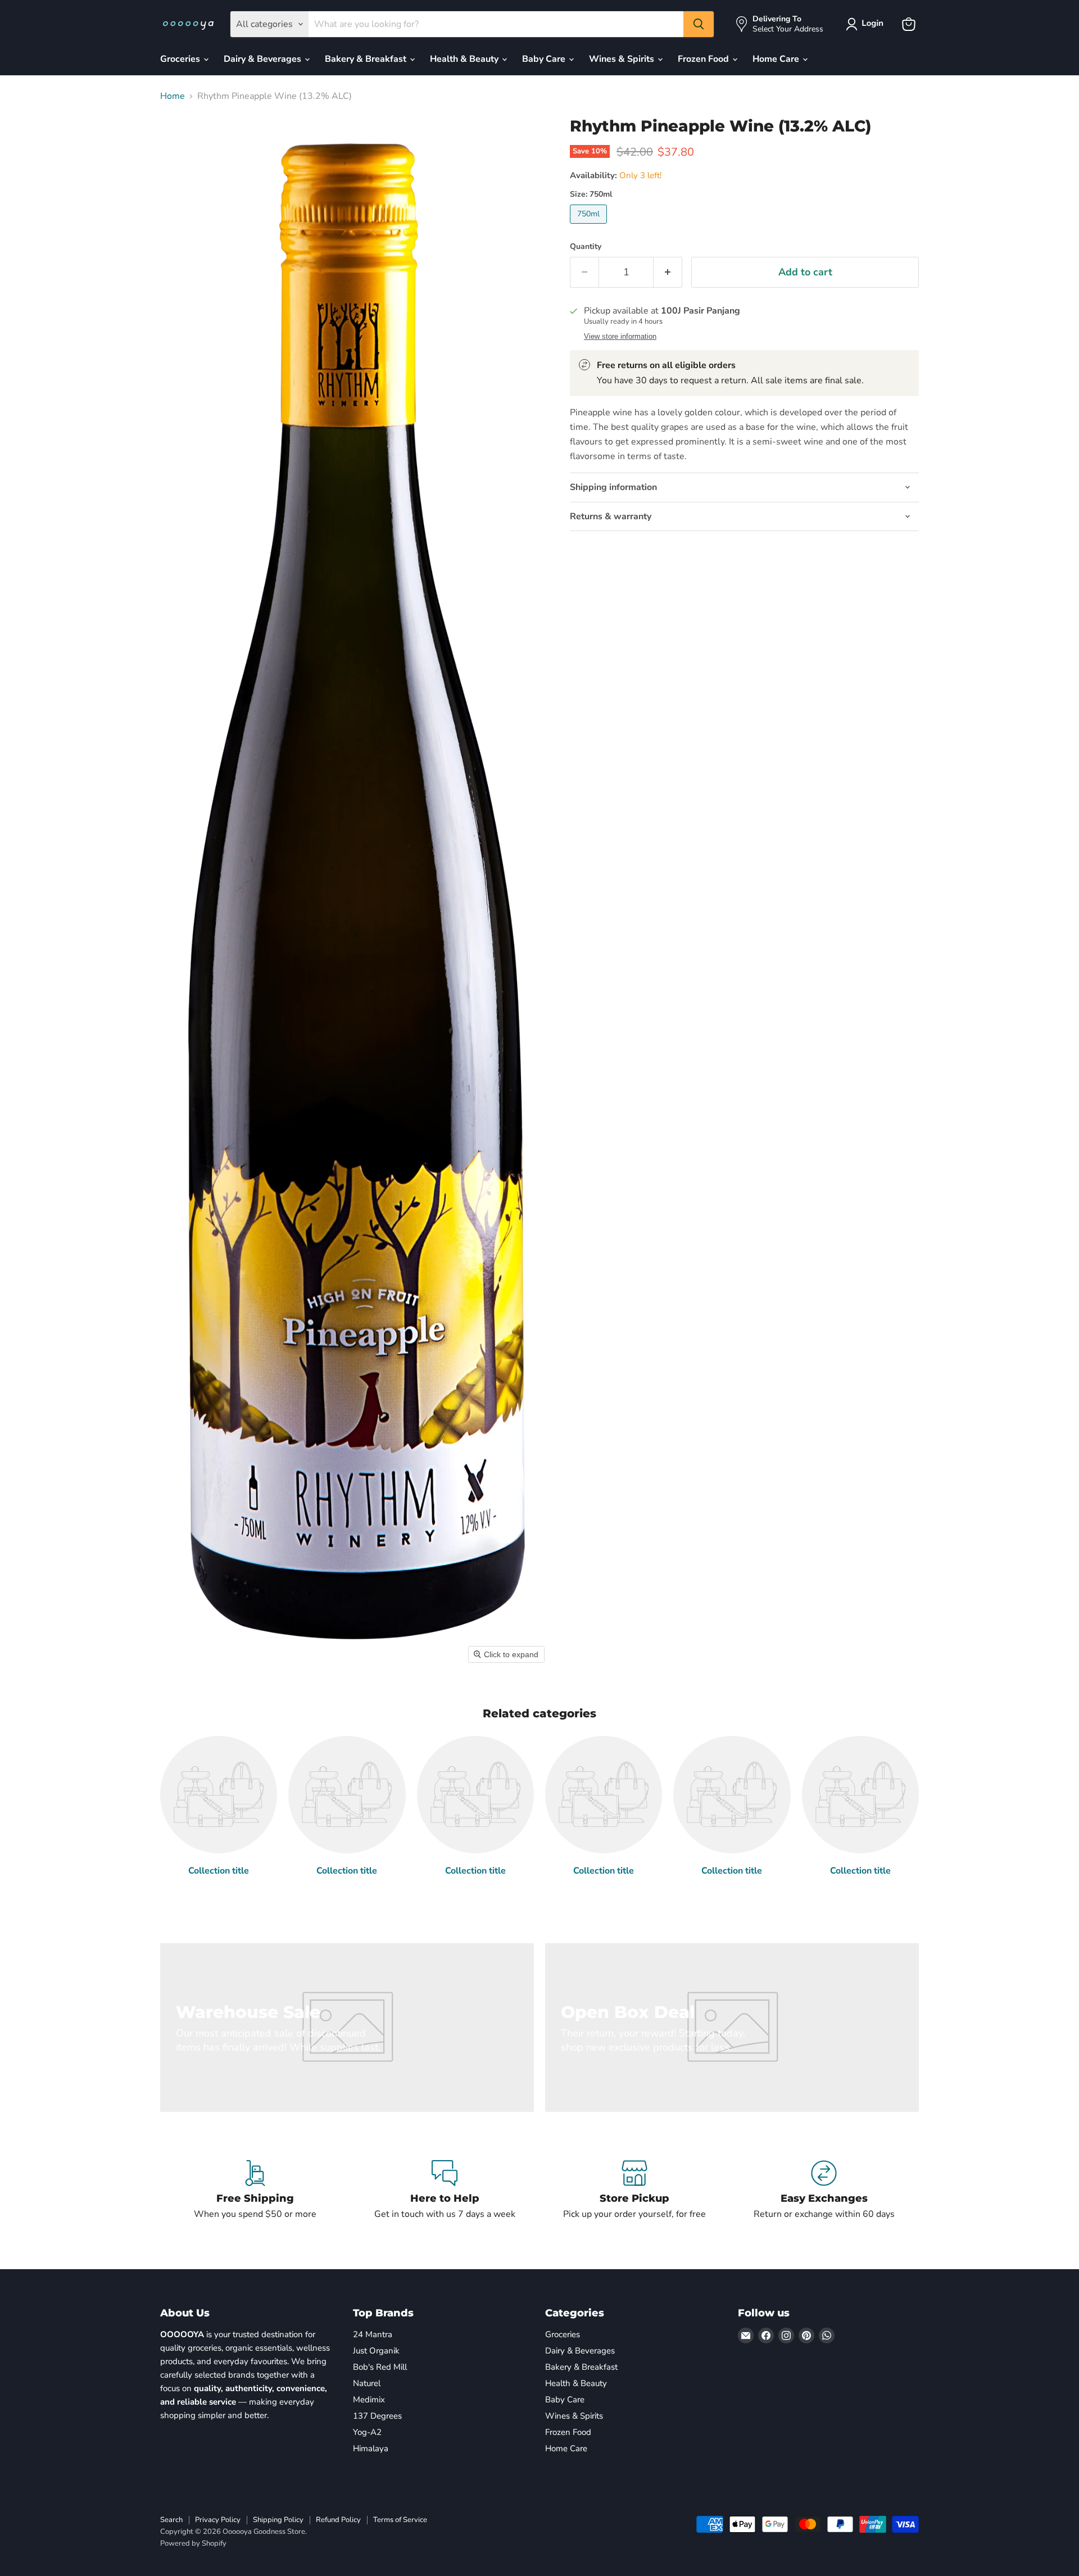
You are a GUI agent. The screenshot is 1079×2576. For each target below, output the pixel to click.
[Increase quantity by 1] (668, 272)
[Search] (699, 24)
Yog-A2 (367, 2432)
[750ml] (590, 226)
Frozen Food (704, 59)
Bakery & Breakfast (367, 59)
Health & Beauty (465, 59)
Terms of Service (400, 2520)
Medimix (369, 2400)
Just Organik (376, 2351)
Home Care (777, 59)
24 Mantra (373, 2334)
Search (171, 2520)
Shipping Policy (278, 2520)
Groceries (181, 59)
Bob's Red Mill (380, 2367)
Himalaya (371, 2448)
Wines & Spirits (623, 59)
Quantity (586, 247)
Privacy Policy (218, 2520)
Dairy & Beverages (264, 59)
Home (173, 96)
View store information (620, 337)
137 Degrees (377, 2416)
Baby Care (545, 59)
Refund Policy (338, 2520)
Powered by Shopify (193, 2543)
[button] (867, 24)
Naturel (367, 2383)
